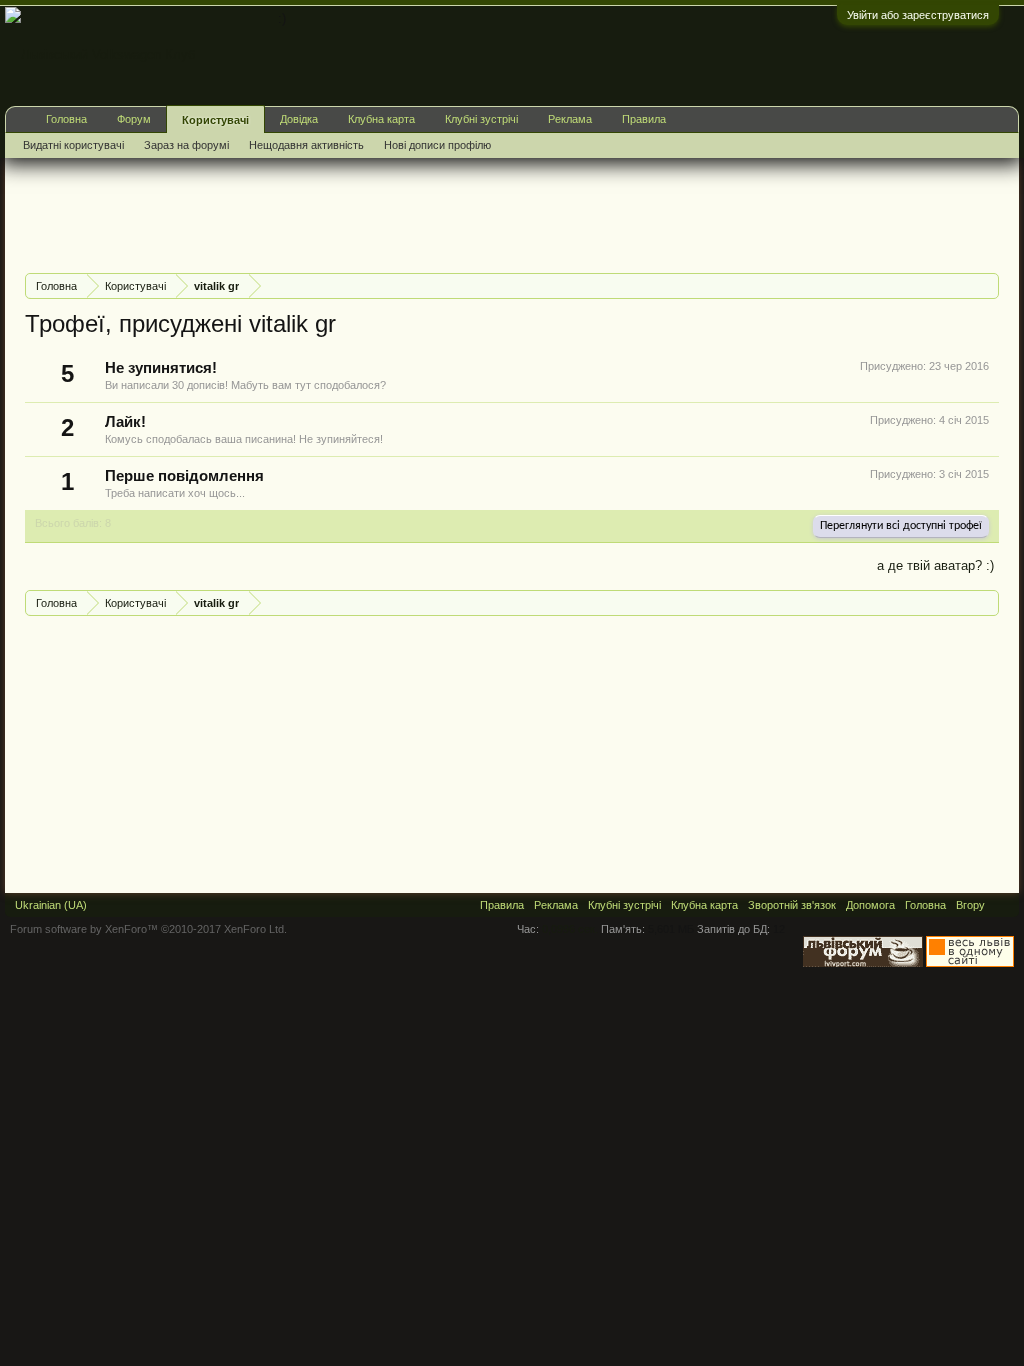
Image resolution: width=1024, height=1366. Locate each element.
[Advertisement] (389, 213)
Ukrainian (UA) (51, 905)
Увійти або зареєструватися (918, 15)
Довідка (299, 119)
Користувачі (215, 120)
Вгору (970, 905)
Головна (66, 119)
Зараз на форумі (186, 145)
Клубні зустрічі (481, 119)
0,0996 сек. (570, 929)
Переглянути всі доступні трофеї (901, 526)
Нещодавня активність (306, 145)
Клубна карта (381, 119)
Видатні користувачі (73, 145)
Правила (644, 119)
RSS (1002, 905)
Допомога (870, 905)
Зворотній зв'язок (792, 905)
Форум (134, 119)
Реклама (570, 119)
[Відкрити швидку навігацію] (986, 285)
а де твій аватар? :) (935, 565)
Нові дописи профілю (437, 145)
